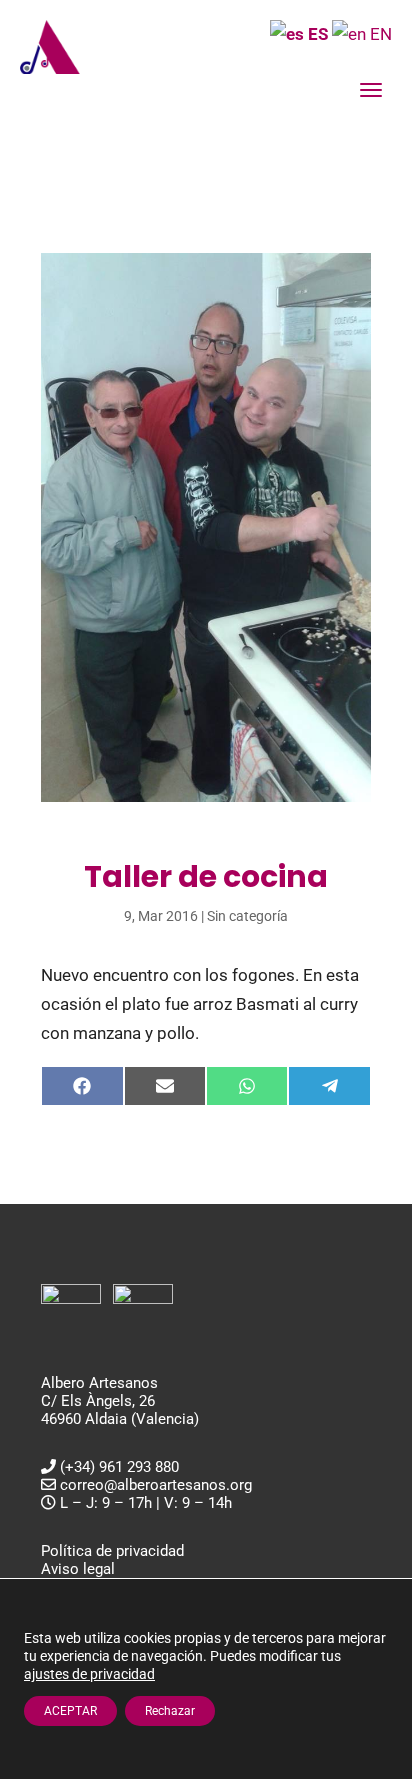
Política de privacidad (112, 1551)
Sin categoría (247, 916)
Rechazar (170, 1711)
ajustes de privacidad (89, 1674)
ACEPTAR (70, 1711)
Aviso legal (78, 1569)
